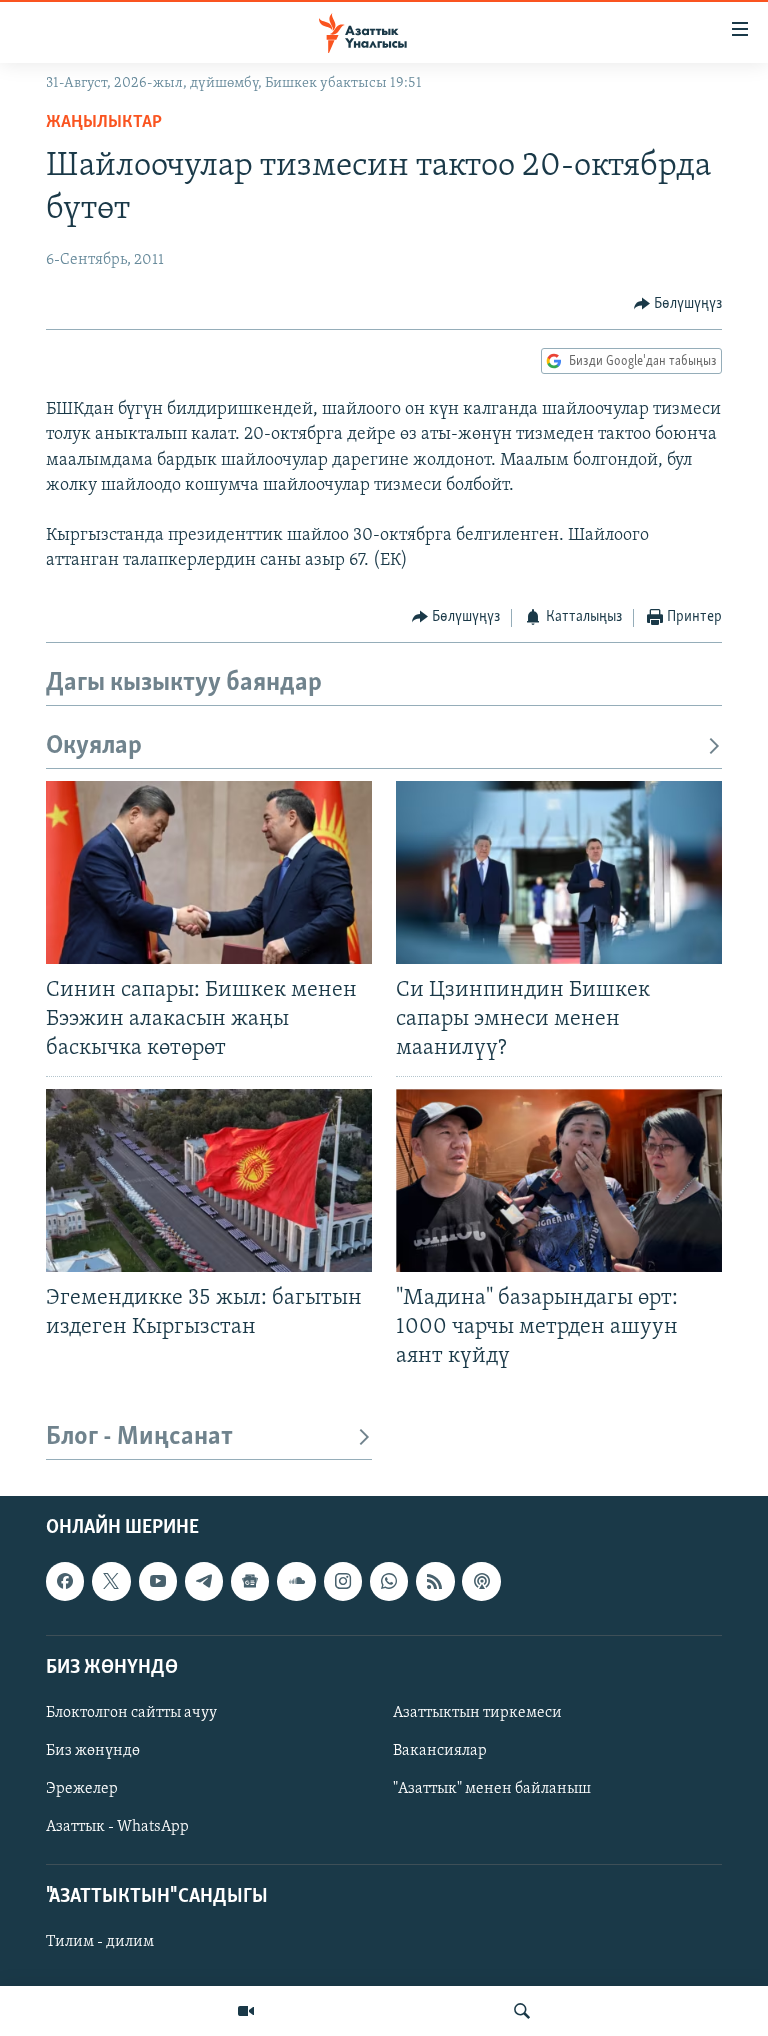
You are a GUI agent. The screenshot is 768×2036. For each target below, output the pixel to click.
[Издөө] (522, 2011)
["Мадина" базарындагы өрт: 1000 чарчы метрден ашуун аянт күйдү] (559, 1180)
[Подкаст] (481, 1582)
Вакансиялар (440, 1751)
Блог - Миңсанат (139, 1437)
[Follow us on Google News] (250, 1582)
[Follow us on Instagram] (343, 1582)
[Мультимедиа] (246, 2011)
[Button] (678, 304)
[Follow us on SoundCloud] (296, 1582)
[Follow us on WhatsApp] (389, 1582)
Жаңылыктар (104, 123)
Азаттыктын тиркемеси (477, 1713)
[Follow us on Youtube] (158, 1582)
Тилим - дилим (100, 1943)
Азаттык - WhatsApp (117, 1827)
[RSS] (435, 1582)
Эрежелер (82, 1789)
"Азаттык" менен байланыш (492, 1789)
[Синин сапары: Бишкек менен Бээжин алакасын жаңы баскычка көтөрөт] (209, 872)
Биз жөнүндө (93, 1751)
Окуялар (94, 746)
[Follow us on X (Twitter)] (111, 1582)
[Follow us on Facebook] (65, 1582)
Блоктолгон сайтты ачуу (131, 1713)
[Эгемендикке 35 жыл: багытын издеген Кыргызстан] (209, 1180)
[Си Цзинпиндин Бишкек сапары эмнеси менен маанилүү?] (559, 872)
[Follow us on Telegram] (204, 1582)
